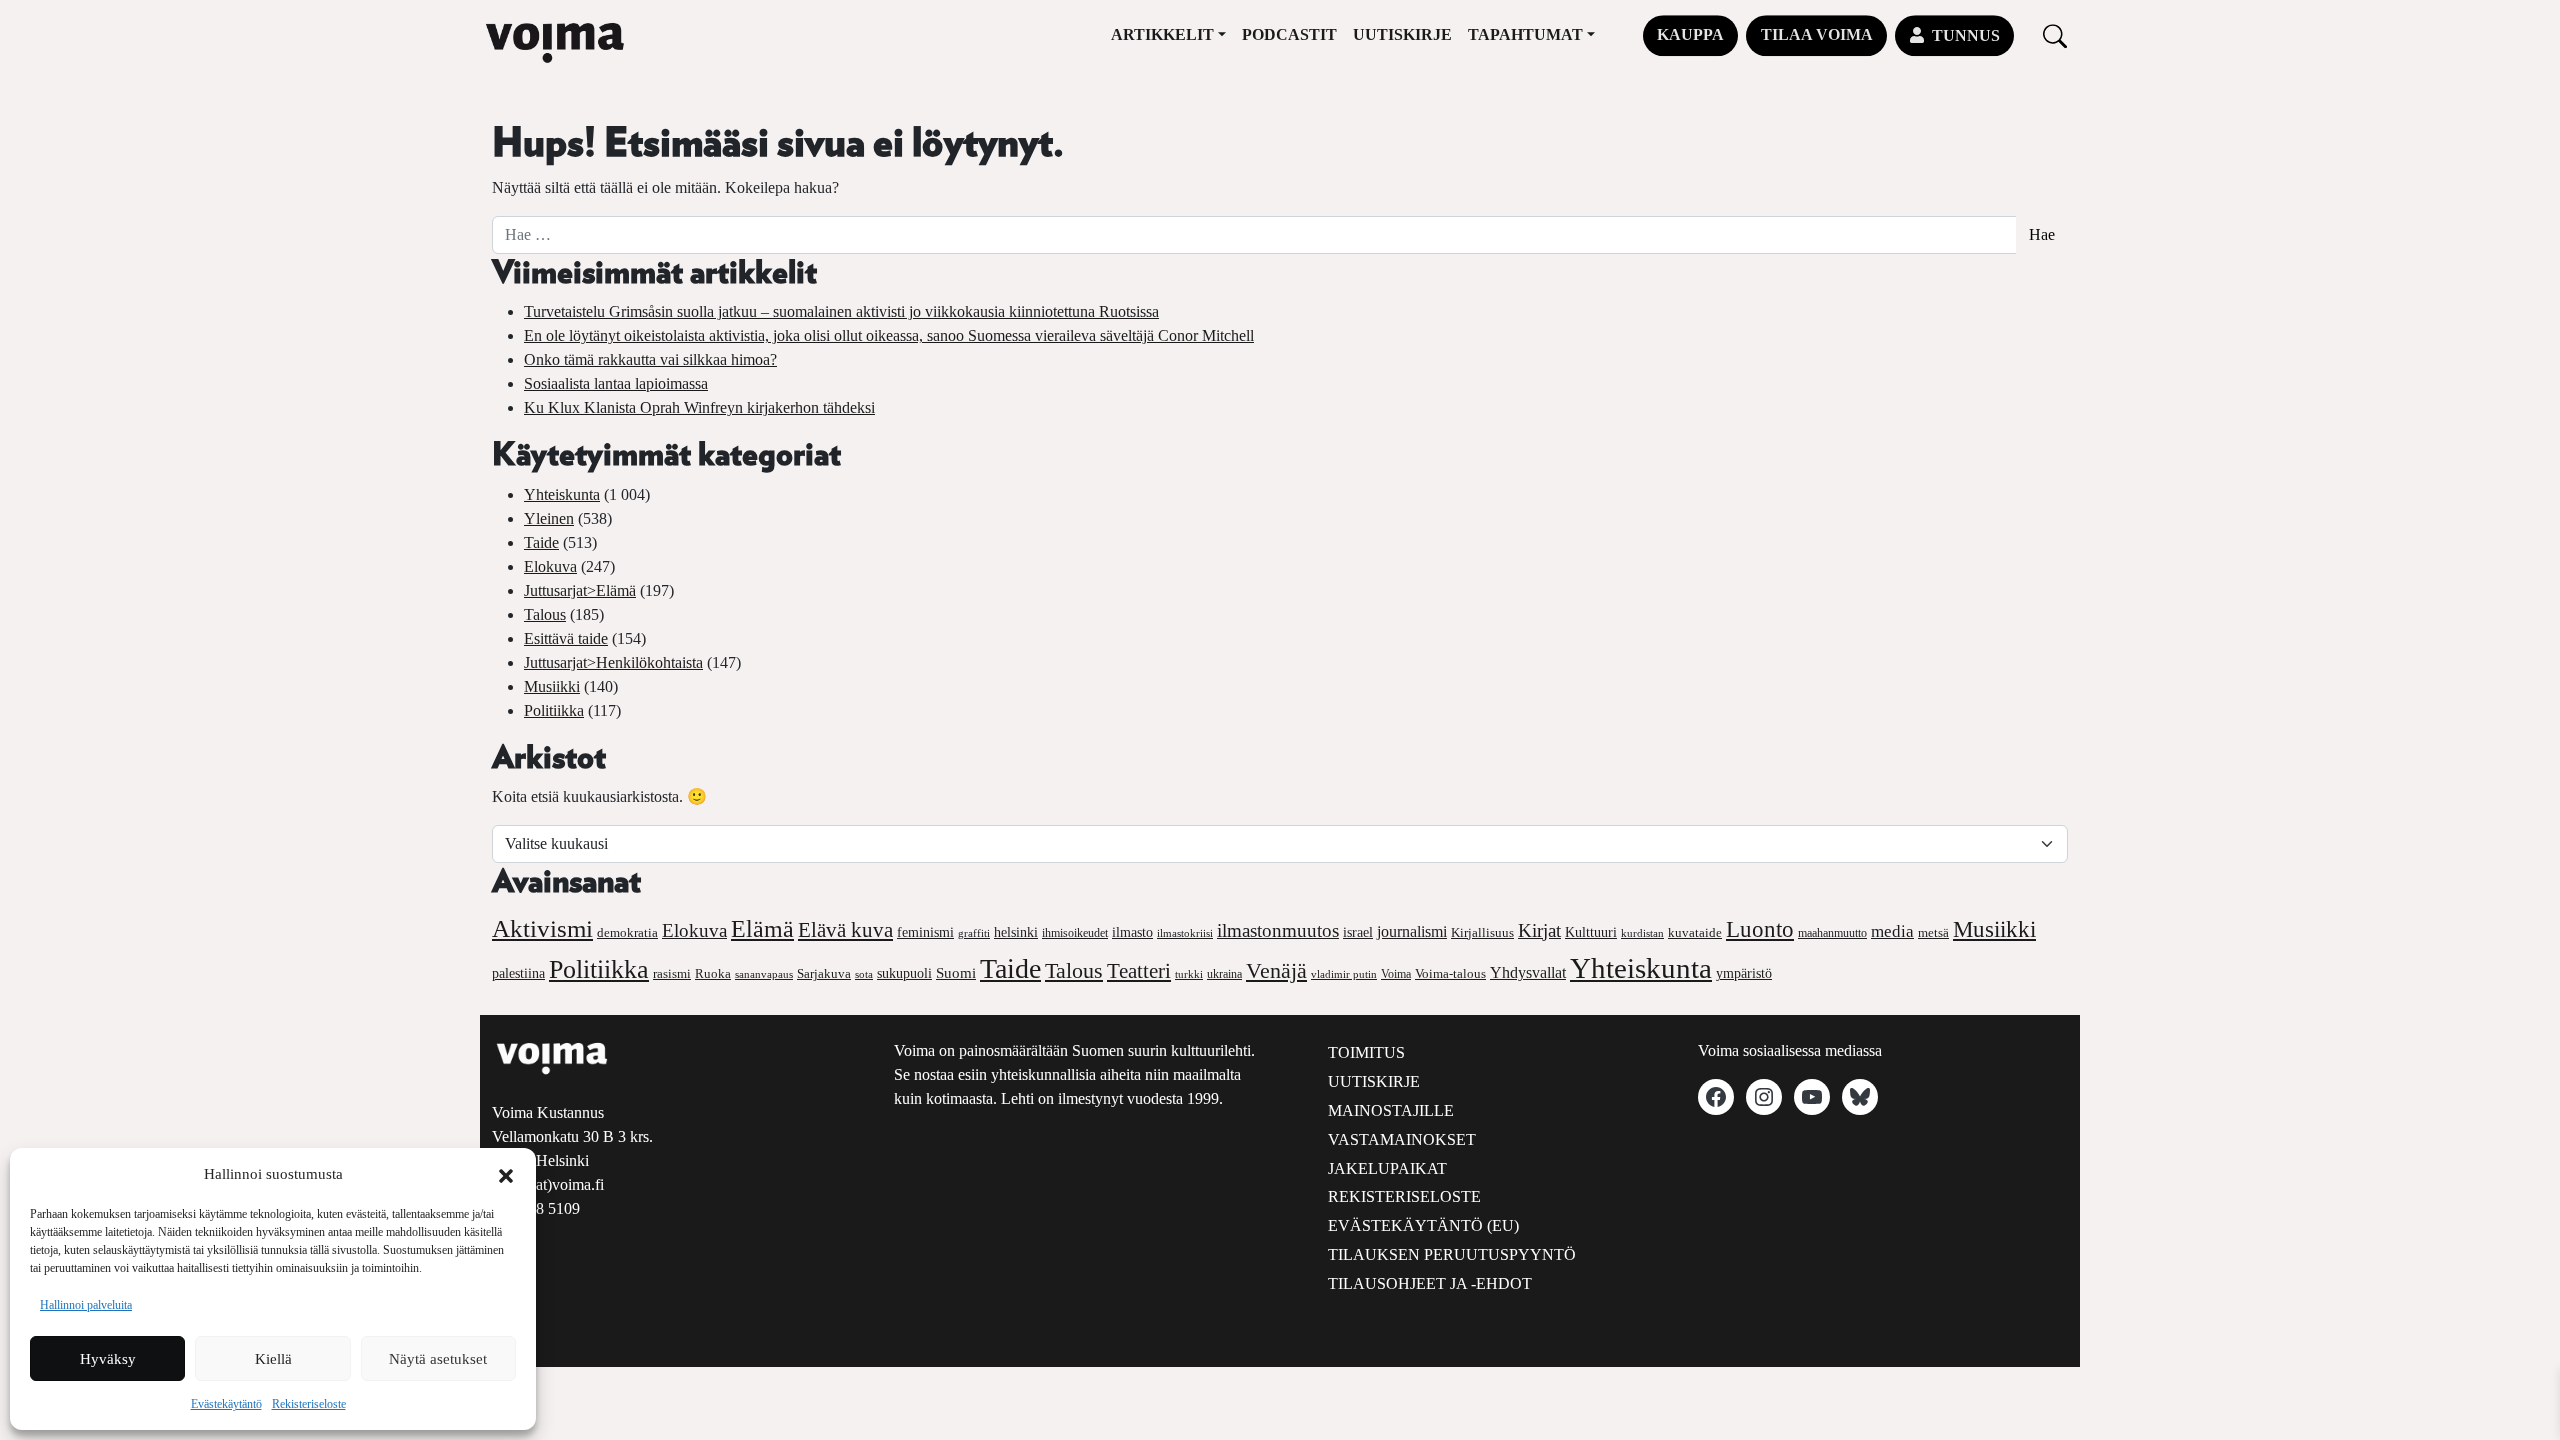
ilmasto (1132, 932)
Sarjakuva (824, 974)
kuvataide (1695, 933)
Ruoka (713, 974)
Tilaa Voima (1817, 34)
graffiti (974, 933)
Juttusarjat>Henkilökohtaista (613, 662)
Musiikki (552, 686)
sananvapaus (764, 974)
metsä (1933, 932)
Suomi (956, 973)
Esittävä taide (566, 638)
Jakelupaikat (1387, 1168)
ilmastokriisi (1185, 933)
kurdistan (1642, 933)
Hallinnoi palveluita (86, 1305)
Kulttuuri (1591, 932)
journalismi (1412, 931)
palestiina (518, 973)
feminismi (925, 932)
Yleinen (549, 518)
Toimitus (1366, 1052)
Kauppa (1690, 34)
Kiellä (273, 1359)
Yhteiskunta (562, 494)
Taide (541, 542)
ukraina (1224, 974)
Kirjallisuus (1482, 932)
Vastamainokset (1402, 1139)
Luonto (1760, 929)
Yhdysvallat (1528, 972)
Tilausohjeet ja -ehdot (1430, 1283)
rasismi (672, 973)
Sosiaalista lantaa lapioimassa (616, 383)
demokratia (627, 933)
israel (1358, 932)
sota (864, 974)
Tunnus (1966, 35)
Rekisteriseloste (309, 1404)
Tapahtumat (1525, 34)
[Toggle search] (2055, 35)
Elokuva (550, 566)
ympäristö (1744, 973)
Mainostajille (1391, 1110)
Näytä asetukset (438, 1359)
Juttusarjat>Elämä (580, 590)
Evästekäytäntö (226, 1404)
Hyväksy (108, 1359)
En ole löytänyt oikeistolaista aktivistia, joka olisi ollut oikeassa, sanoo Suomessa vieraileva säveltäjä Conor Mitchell (889, 335)
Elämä (762, 929)
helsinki (1016, 932)
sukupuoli (904, 973)
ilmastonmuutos (1278, 930)
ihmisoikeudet (1075, 933)
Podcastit (1289, 34)
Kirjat (1539, 930)
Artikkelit (1162, 34)
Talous (545, 614)
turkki (1189, 974)
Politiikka (554, 710)
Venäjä (1276, 971)
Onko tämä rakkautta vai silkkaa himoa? (650, 359)
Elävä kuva (845, 930)
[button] (506, 1174)
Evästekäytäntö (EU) (1423, 1225)
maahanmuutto (1832, 933)
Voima (1396, 974)
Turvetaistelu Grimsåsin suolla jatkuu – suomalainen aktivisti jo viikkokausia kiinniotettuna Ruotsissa (841, 311)
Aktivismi (542, 928)
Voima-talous (1450, 973)
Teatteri (1139, 971)
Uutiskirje (1402, 34)
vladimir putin (1344, 974)
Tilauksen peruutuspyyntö (1452, 1254)
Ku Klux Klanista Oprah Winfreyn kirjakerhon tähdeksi (699, 407)
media (1892, 931)
